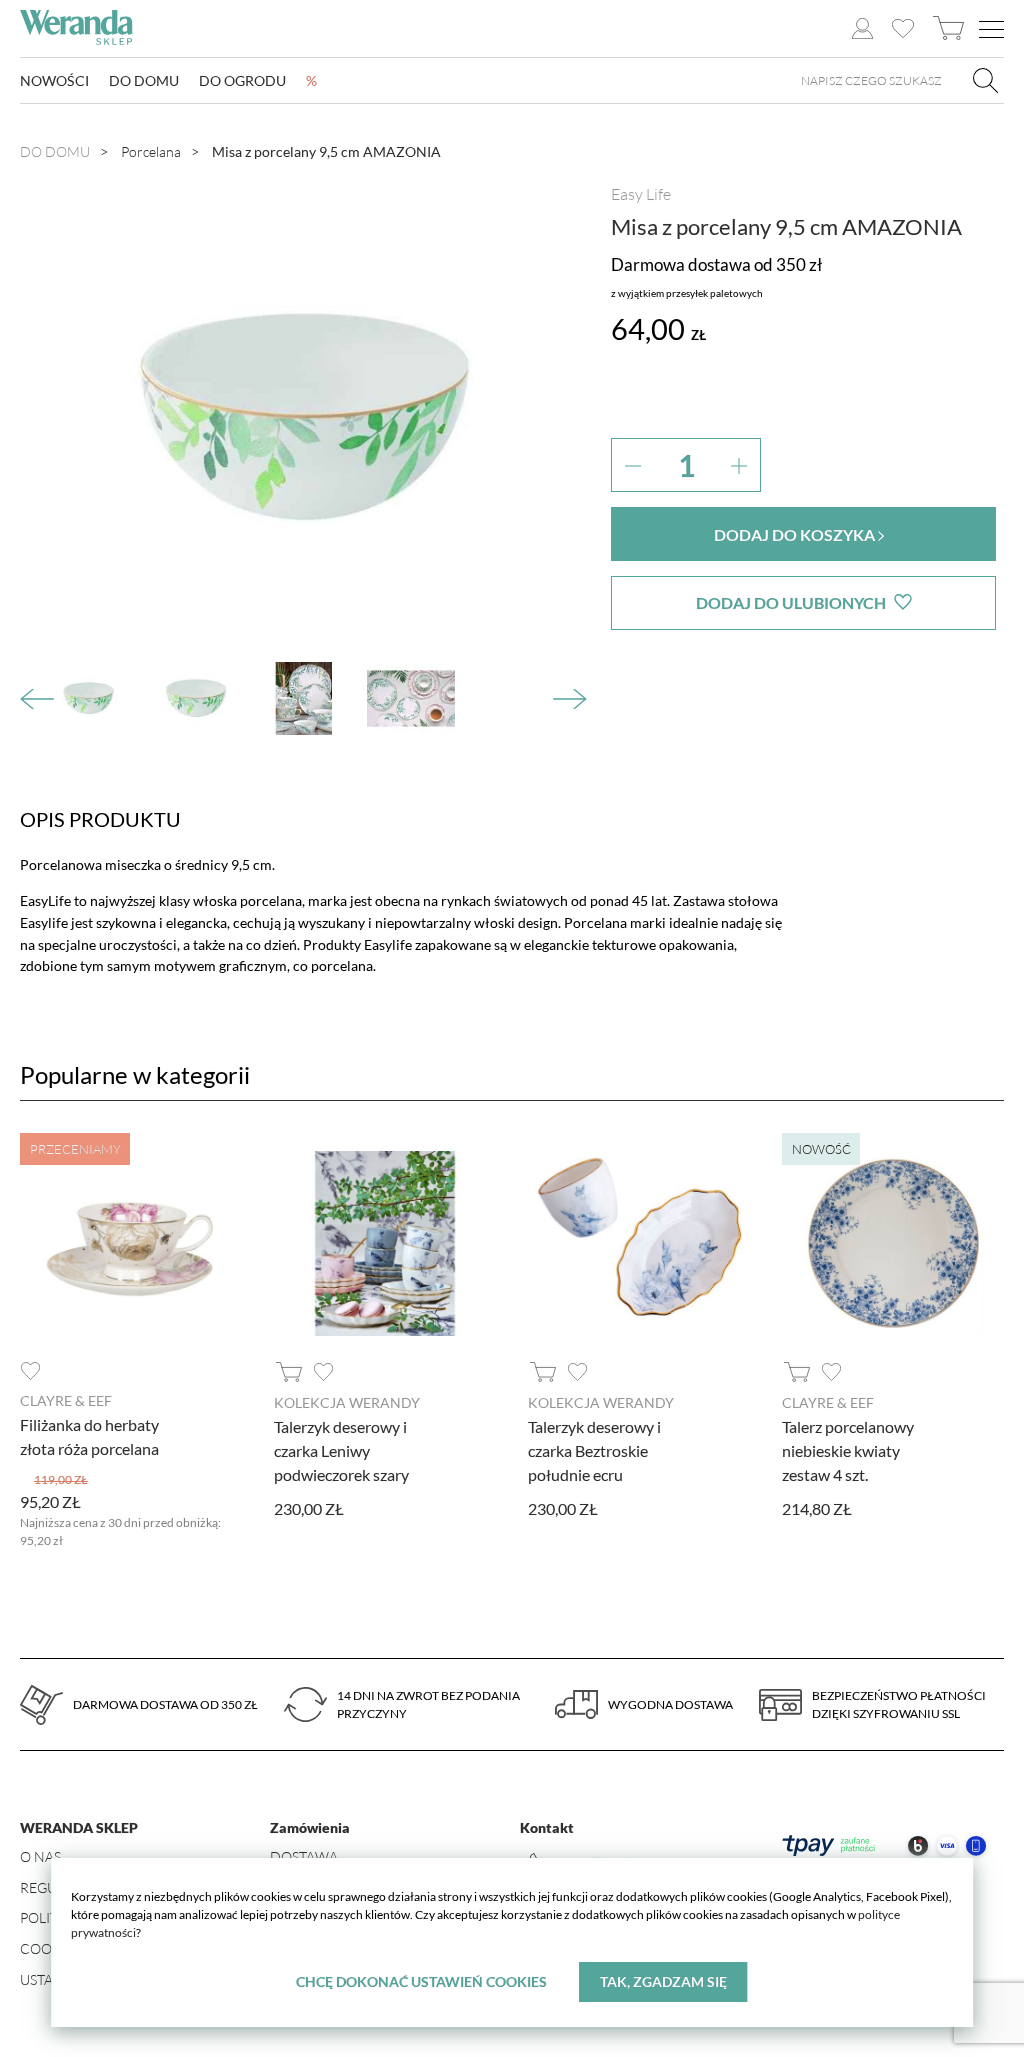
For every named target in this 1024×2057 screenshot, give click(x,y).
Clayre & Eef (66, 1400)
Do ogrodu (242, 80)
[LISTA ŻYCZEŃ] (902, 28)
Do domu (144, 80)
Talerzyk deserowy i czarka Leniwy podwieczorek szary (341, 1450)
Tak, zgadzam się (663, 1981)
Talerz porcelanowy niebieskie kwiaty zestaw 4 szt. (848, 1450)
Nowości (54, 80)
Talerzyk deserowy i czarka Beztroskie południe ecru (594, 1450)
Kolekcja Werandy (347, 1402)
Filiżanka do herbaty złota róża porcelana (89, 1436)
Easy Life (641, 194)
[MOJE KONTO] (862, 28)
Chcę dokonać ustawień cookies (421, 1981)
